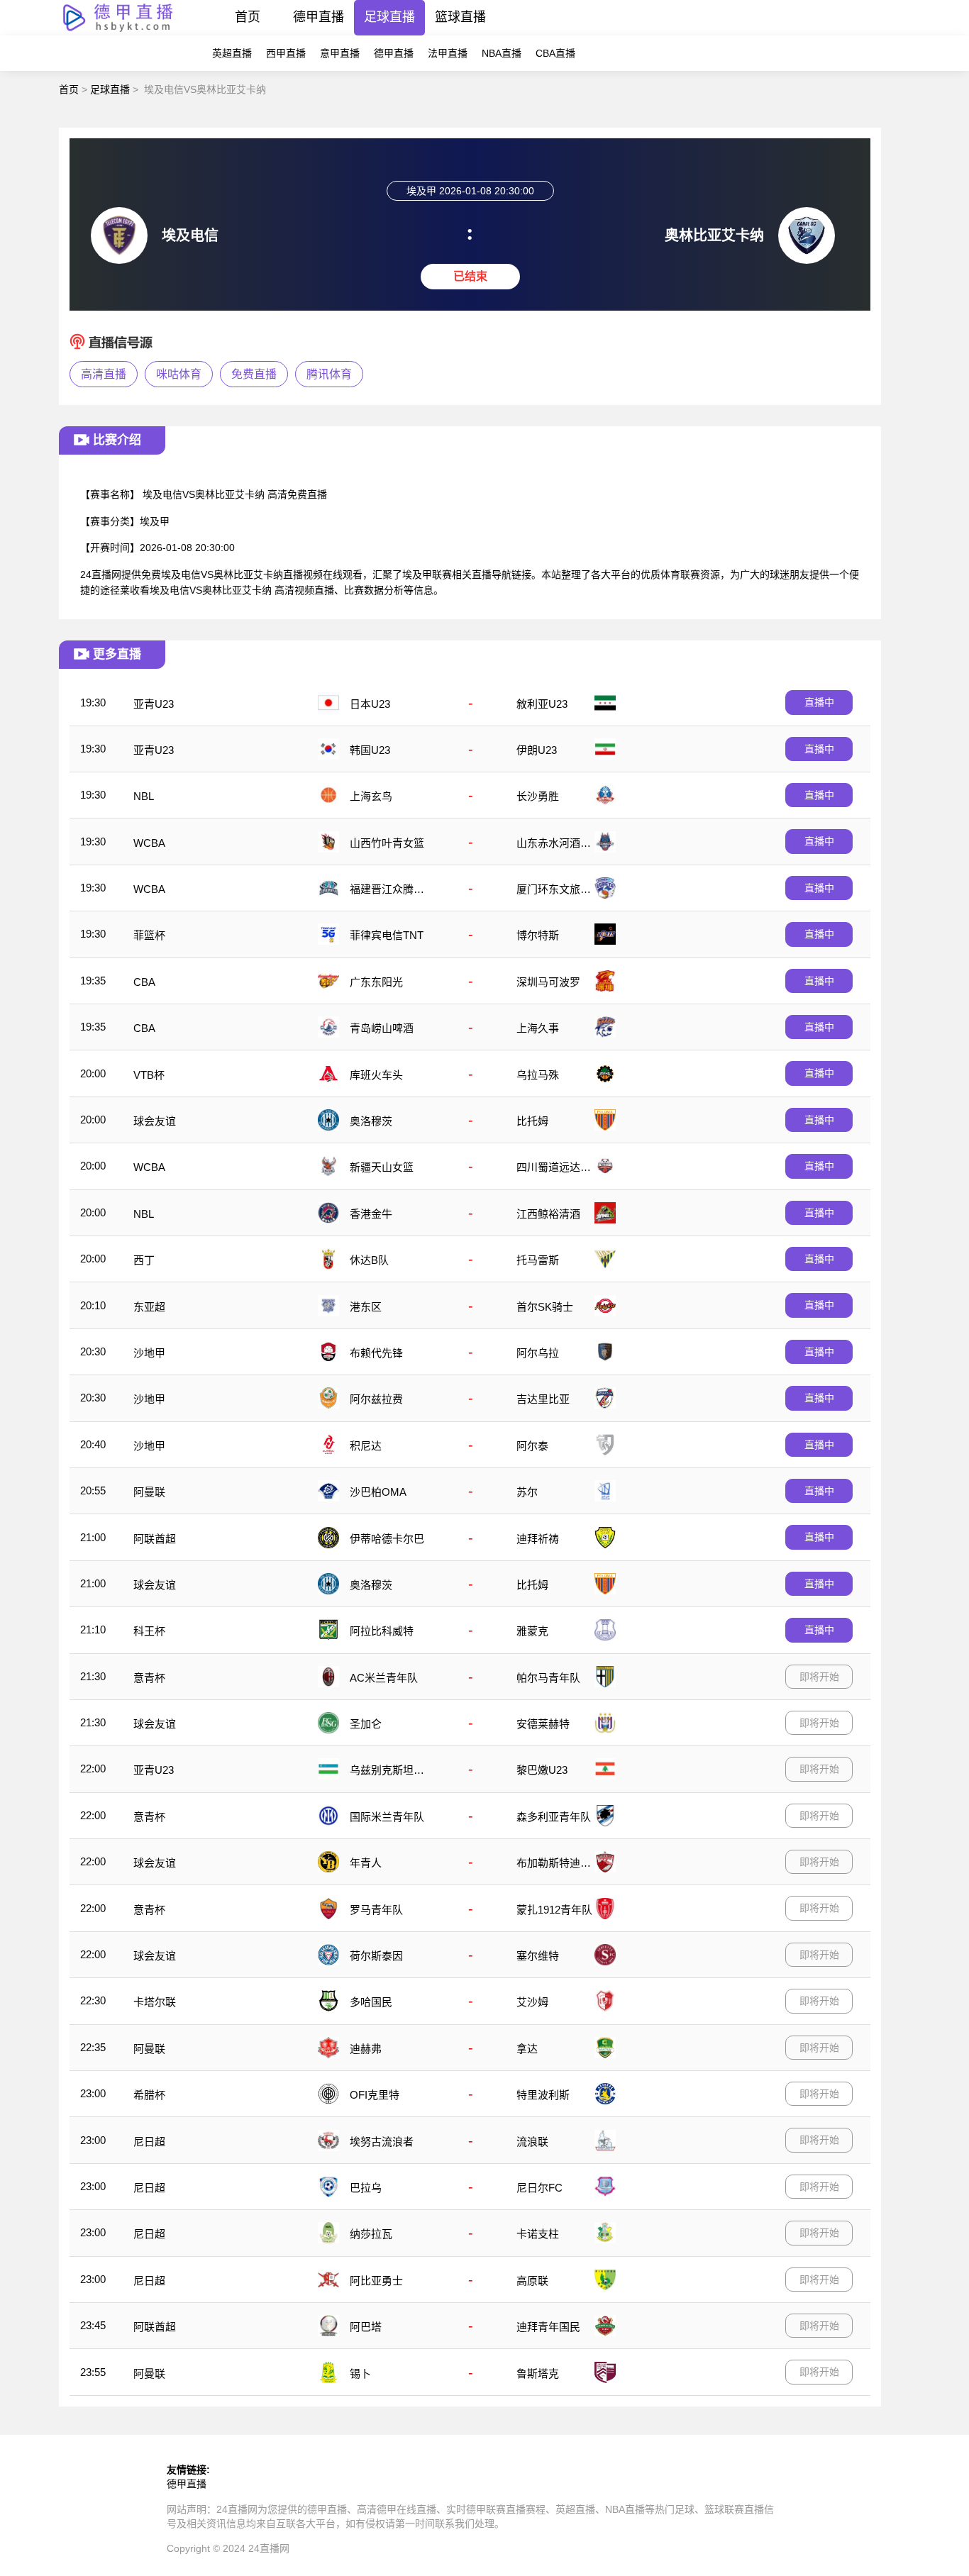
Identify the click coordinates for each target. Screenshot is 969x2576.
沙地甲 (149, 1353)
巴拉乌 (366, 2188)
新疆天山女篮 (382, 1167)
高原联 (532, 2281)
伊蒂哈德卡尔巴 (387, 1539)
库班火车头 (376, 1075)
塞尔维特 (538, 1956)
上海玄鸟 (371, 796)
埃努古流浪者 (382, 2142)
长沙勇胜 (538, 796)
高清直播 (104, 374)
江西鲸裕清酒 (548, 1214)
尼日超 (149, 2142)
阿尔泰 (532, 1446)
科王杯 (149, 1631)
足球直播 (389, 17)
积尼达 (366, 1446)
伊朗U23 (537, 750)
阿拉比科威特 (382, 1631)
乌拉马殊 (538, 1075)
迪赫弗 (366, 2049)
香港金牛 (371, 1214)
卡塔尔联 (155, 2002)
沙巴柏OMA (378, 1492)
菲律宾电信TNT (387, 935)
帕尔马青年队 (548, 1678)
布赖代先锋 (376, 1353)
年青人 (366, 1863)
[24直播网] (118, 32)
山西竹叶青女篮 (387, 843)
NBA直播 (502, 53)
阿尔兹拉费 (376, 1399)
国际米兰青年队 (387, 1817)
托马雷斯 (538, 1260)
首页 (248, 17)
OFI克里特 (375, 2095)
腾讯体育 (329, 374)
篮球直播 (460, 17)
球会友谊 (155, 1121)
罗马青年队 (376, 1910)
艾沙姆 (532, 2002)
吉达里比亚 (543, 1399)
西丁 (144, 1260)
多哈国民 (371, 2002)
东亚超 (149, 1307)
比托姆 (532, 1121)
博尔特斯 (538, 935)
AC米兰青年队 (384, 1678)
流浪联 (532, 2142)
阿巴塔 (366, 2327)
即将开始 (819, 1677)
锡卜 (360, 2374)
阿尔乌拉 (538, 1353)
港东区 (366, 1307)
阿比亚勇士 (376, 2281)
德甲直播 (319, 17)
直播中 (819, 702)
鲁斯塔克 (538, 2374)
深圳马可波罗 (548, 982)
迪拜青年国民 (548, 2327)
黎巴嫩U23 (542, 1770)
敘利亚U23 (542, 704)
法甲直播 (448, 53)
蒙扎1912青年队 (554, 1910)
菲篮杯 (149, 935)
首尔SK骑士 (545, 1307)
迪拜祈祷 (538, 1539)
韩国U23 (370, 750)
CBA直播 (555, 53)
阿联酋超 (155, 1539)
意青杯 (149, 1678)
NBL (144, 796)
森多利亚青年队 (554, 1817)
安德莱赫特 (543, 1724)
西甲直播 (286, 53)
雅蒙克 (532, 1631)
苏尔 (527, 1492)
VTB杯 (149, 1075)
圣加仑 (366, 1724)
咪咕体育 (179, 374)
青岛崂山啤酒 (382, 1028)
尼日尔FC (539, 2188)
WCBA (149, 843)
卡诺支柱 (538, 2234)
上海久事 (538, 1028)
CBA (144, 982)
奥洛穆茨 (371, 1121)
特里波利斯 (543, 2095)
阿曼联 (149, 1492)
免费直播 (254, 374)
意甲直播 (340, 53)
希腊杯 (149, 2095)
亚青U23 (154, 704)
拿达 (527, 2049)
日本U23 (370, 704)
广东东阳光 (376, 982)
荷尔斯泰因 (376, 1956)
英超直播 (232, 53)
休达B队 (369, 1260)
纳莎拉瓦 (371, 2234)
